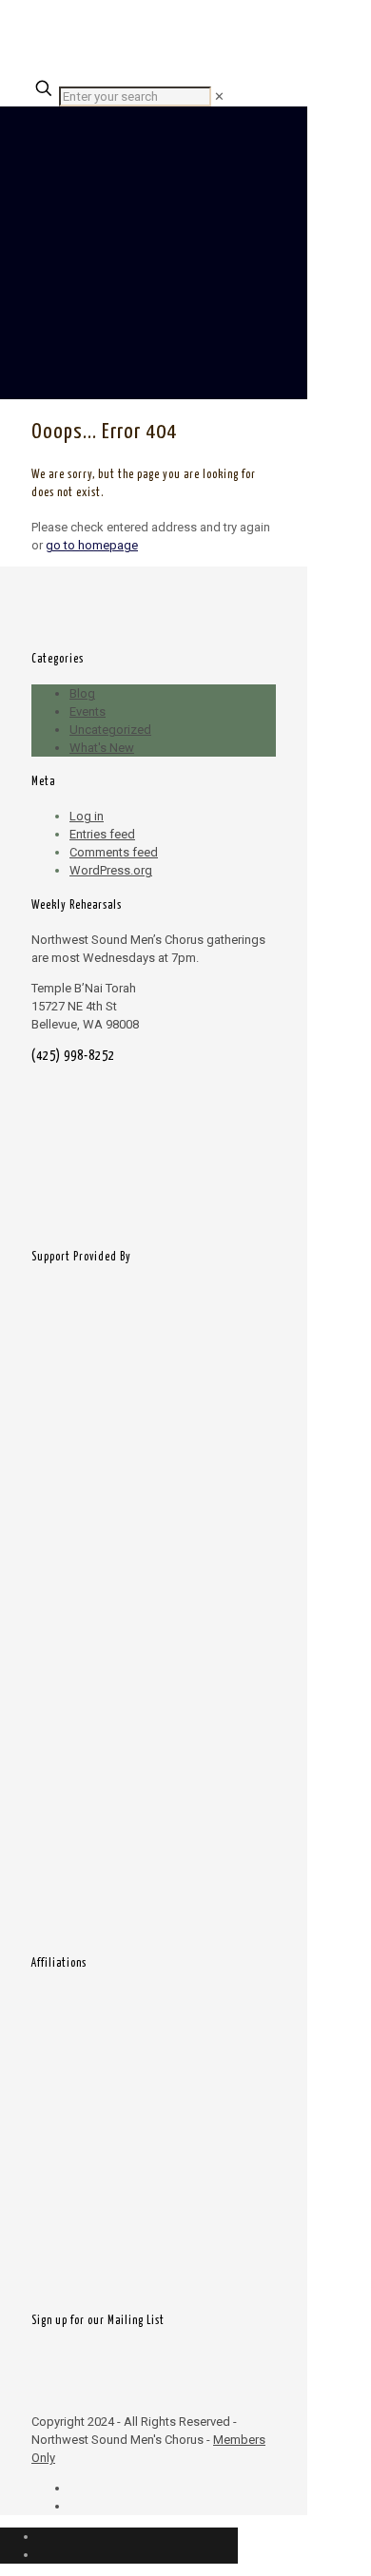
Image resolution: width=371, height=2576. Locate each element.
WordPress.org (111, 870)
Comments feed (114, 852)
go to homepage (92, 545)
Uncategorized (110, 730)
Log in (87, 816)
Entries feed (102, 834)
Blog (82, 693)
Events (88, 711)
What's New (102, 748)
